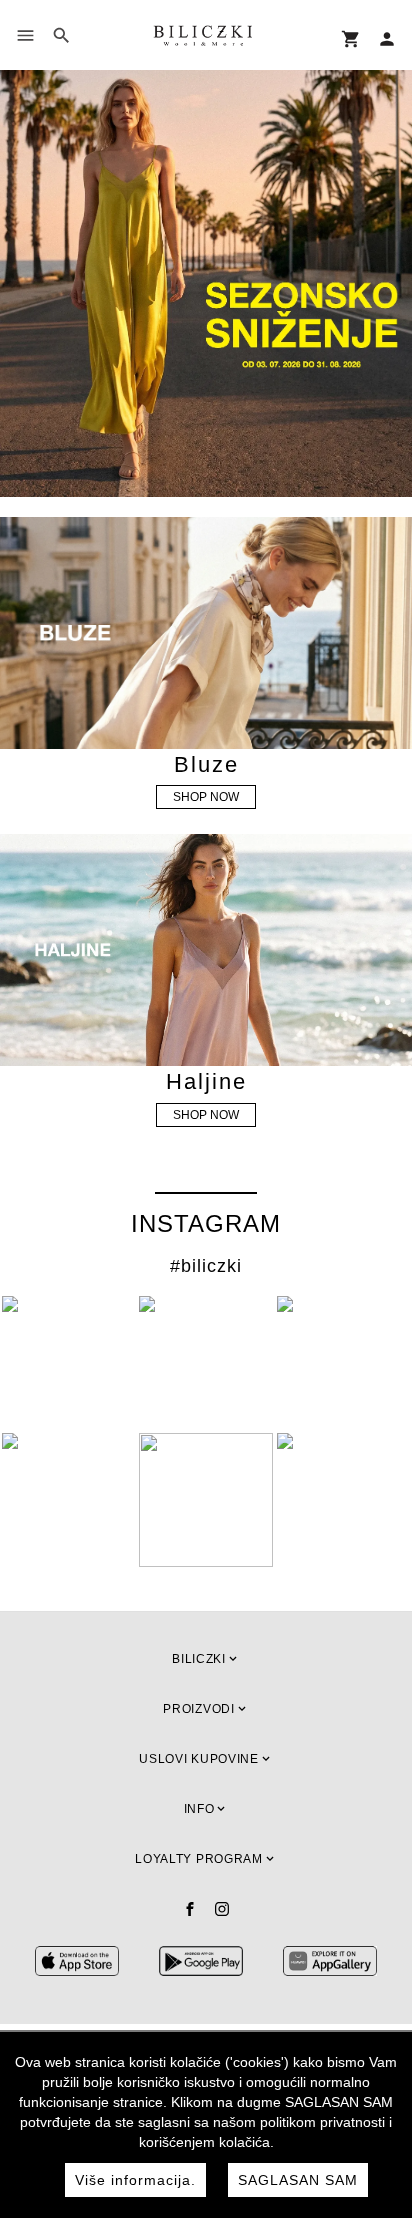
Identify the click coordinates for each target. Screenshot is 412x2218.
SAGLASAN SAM (298, 2180)
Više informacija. (135, 2180)
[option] (206, 282)
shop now (206, 797)
